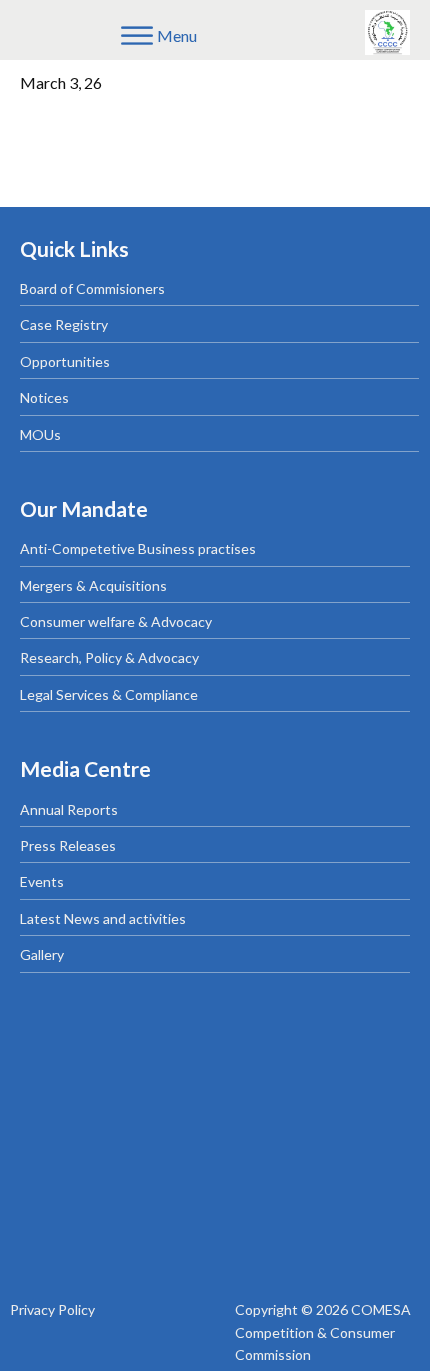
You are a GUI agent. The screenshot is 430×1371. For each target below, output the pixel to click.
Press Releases (68, 845)
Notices (44, 397)
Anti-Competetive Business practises (138, 548)
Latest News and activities (103, 918)
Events (42, 881)
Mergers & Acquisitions (93, 585)
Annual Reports (69, 809)
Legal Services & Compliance (109, 694)
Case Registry (64, 324)
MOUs (40, 434)
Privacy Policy (52, 1309)
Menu (177, 35)
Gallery (42, 954)
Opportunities (65, 361)
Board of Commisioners (92, 288)
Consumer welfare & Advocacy (116, 621)
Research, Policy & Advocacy (109, 657)
